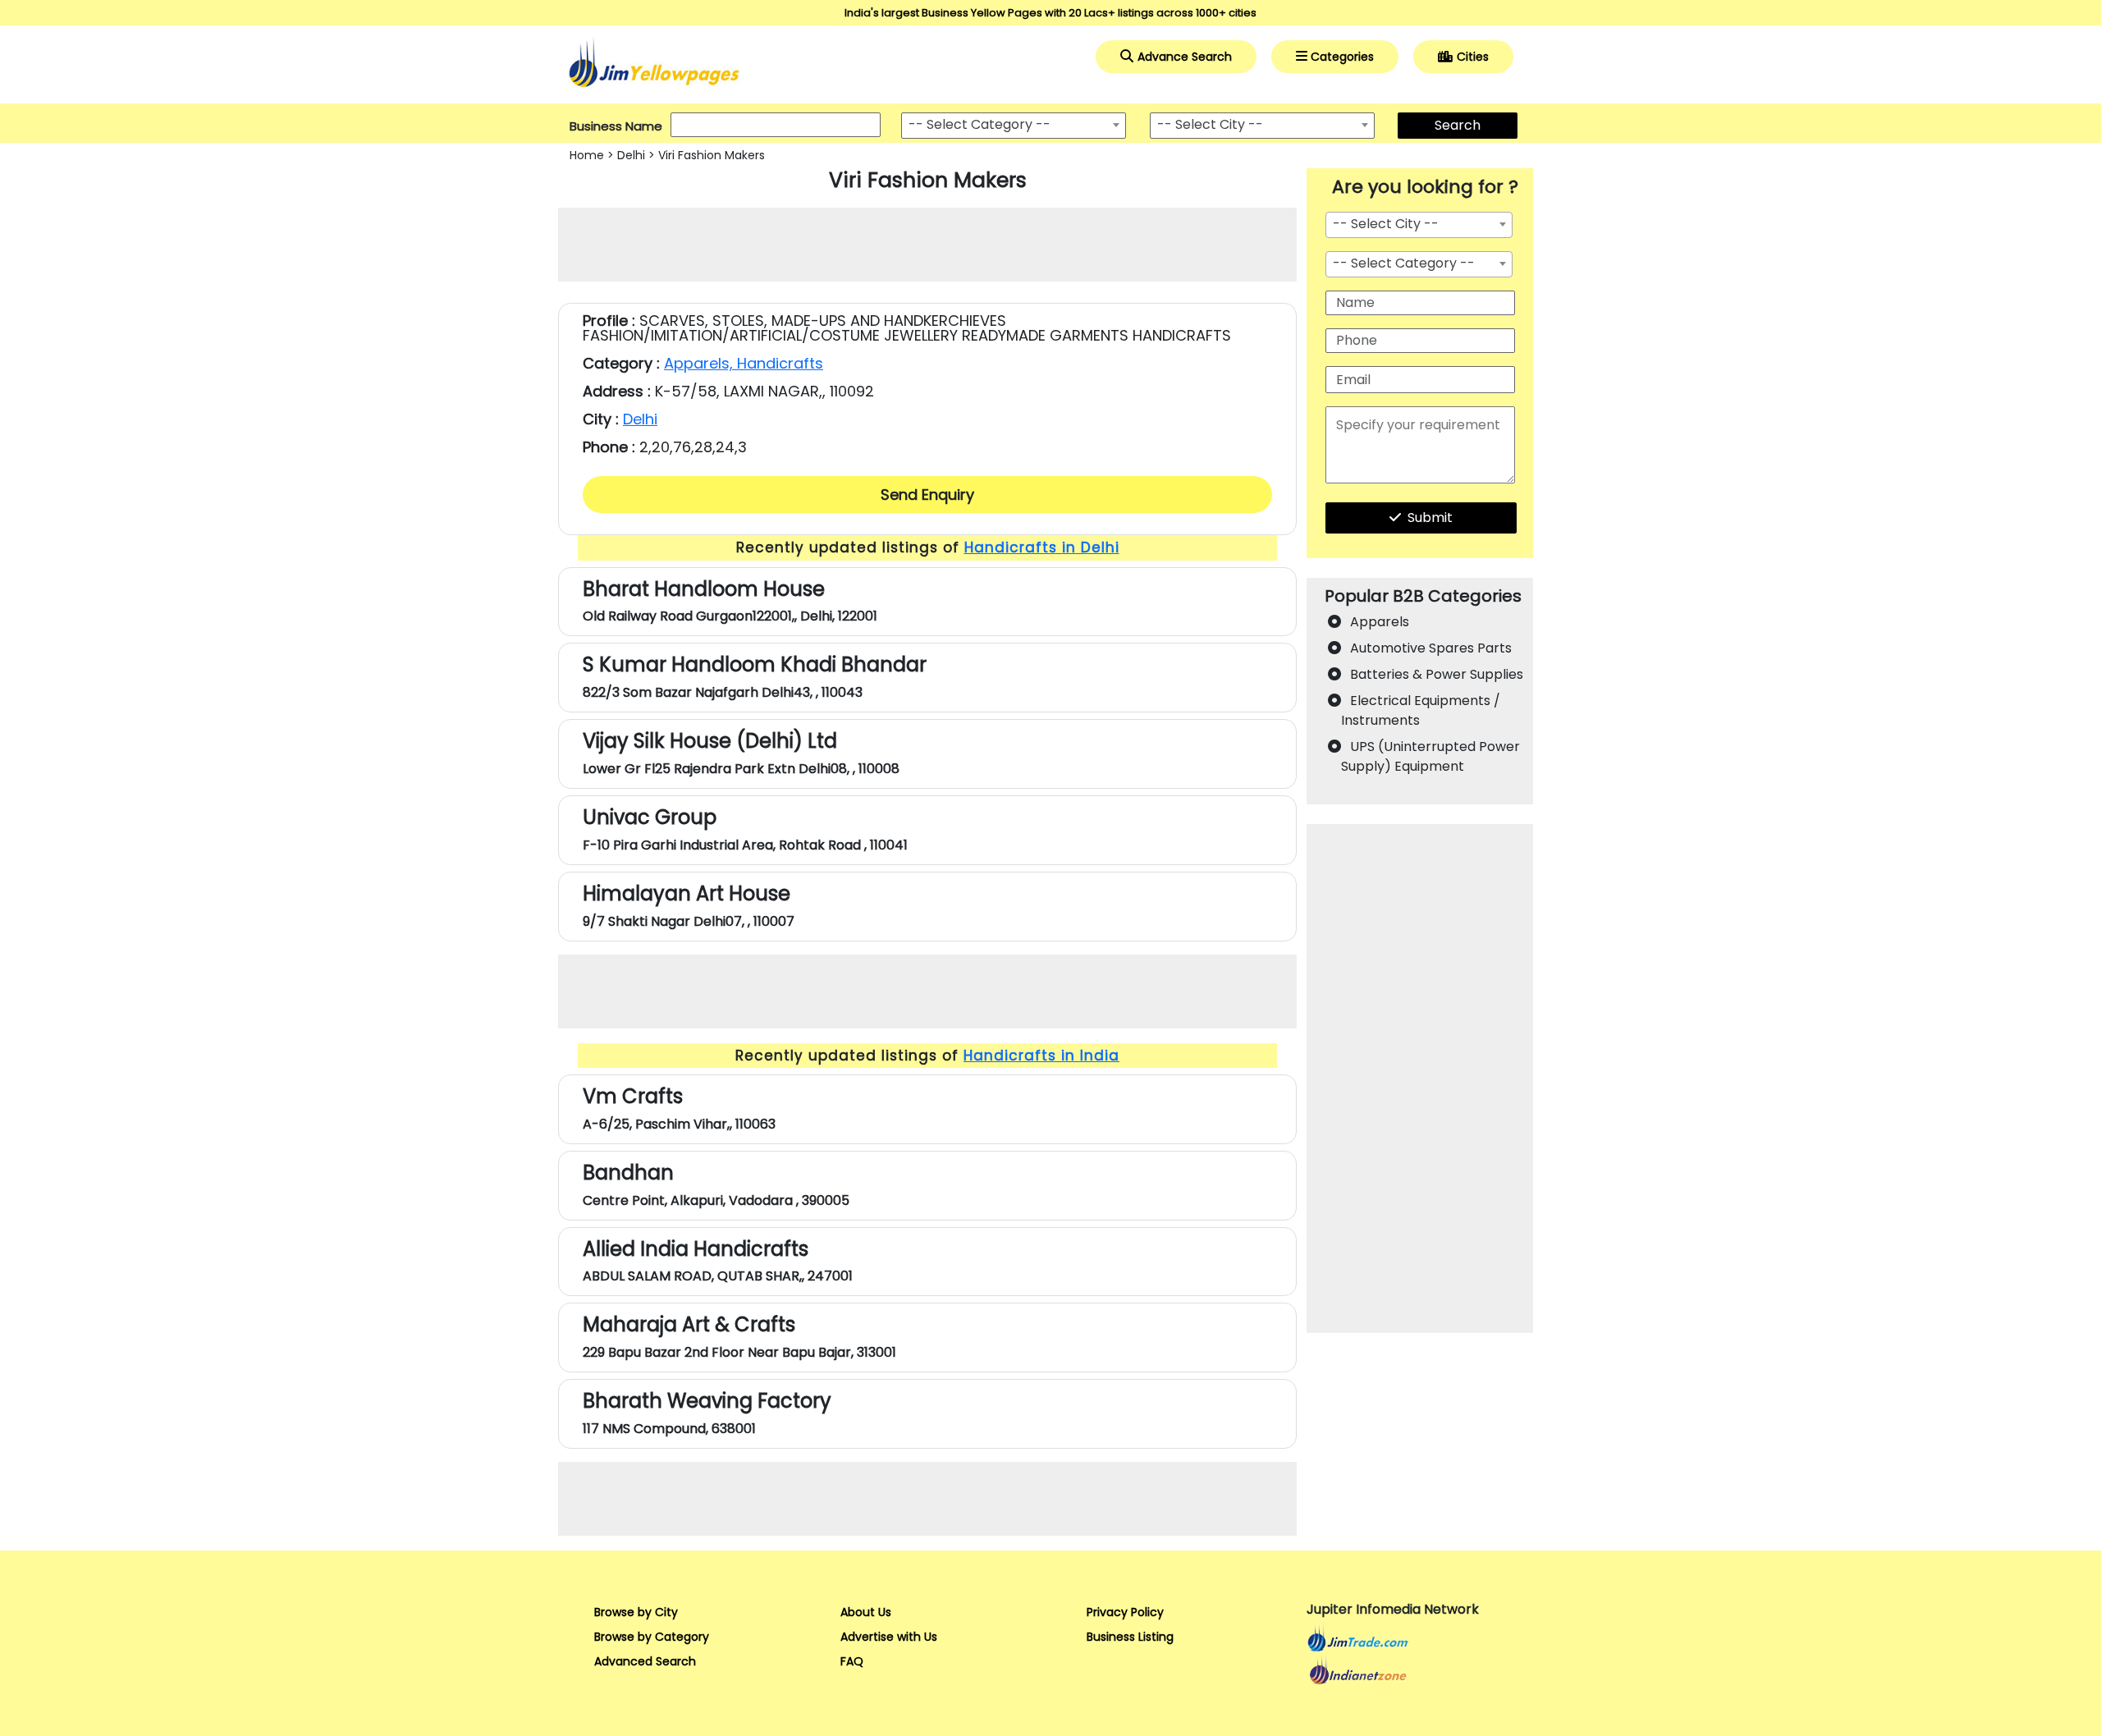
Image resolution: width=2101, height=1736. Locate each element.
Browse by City (636, 1612)
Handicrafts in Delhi (1042, 547)
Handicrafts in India (1041, 1056)
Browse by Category (652, 1637)
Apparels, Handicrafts (744, 363)
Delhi (631, 155)
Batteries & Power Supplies (1437, 674)
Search (1458, 125)
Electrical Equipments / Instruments (1421, 710)
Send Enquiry (927, 495)
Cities (1473, 57)
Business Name (616, 126)
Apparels (1380, 622)
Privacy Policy (1125, 1612)
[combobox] (1014, 126)
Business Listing (1130, 1637)
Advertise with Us (889, 1637)
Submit (1430, 518)
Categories (1342, 57)
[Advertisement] (927, 245)
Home (587, 155)
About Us (866, 1612)
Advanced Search (645, 1661)
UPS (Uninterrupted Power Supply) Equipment (1430, 756)
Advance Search (1185, 57)
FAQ (852, 1661)
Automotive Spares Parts (1431, 648)
